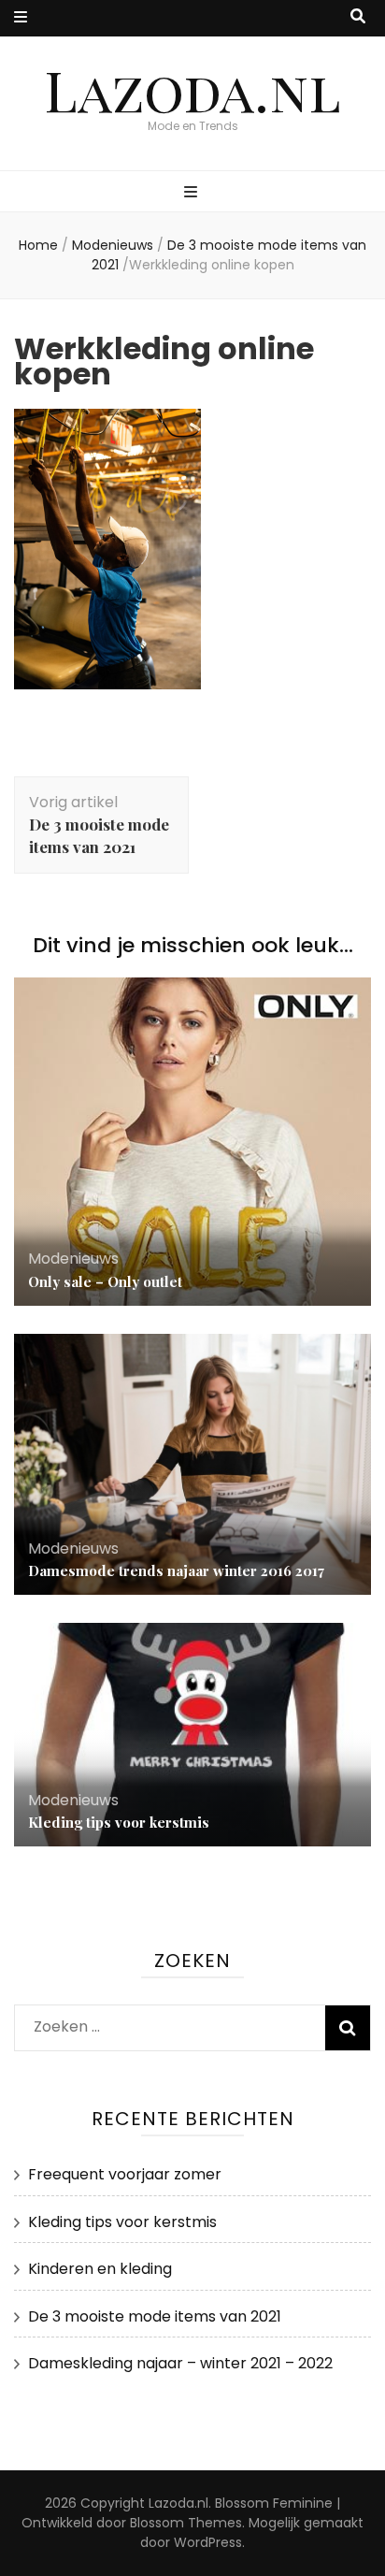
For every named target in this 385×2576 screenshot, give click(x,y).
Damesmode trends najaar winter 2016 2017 (176, 1570)
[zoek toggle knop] (358, 17)
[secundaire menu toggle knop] (21, 18)
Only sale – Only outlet (105, 1281)
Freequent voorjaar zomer (125, 2174)
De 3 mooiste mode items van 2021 (155, 2316)
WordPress (208, 2542)
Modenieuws (113, 245)
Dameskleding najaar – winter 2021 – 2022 (180, 2363)
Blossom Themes (186, 2523)
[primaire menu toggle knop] (193, 193)
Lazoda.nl (192, 89)
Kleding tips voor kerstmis (119, 1822)
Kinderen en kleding (100, 2269)
